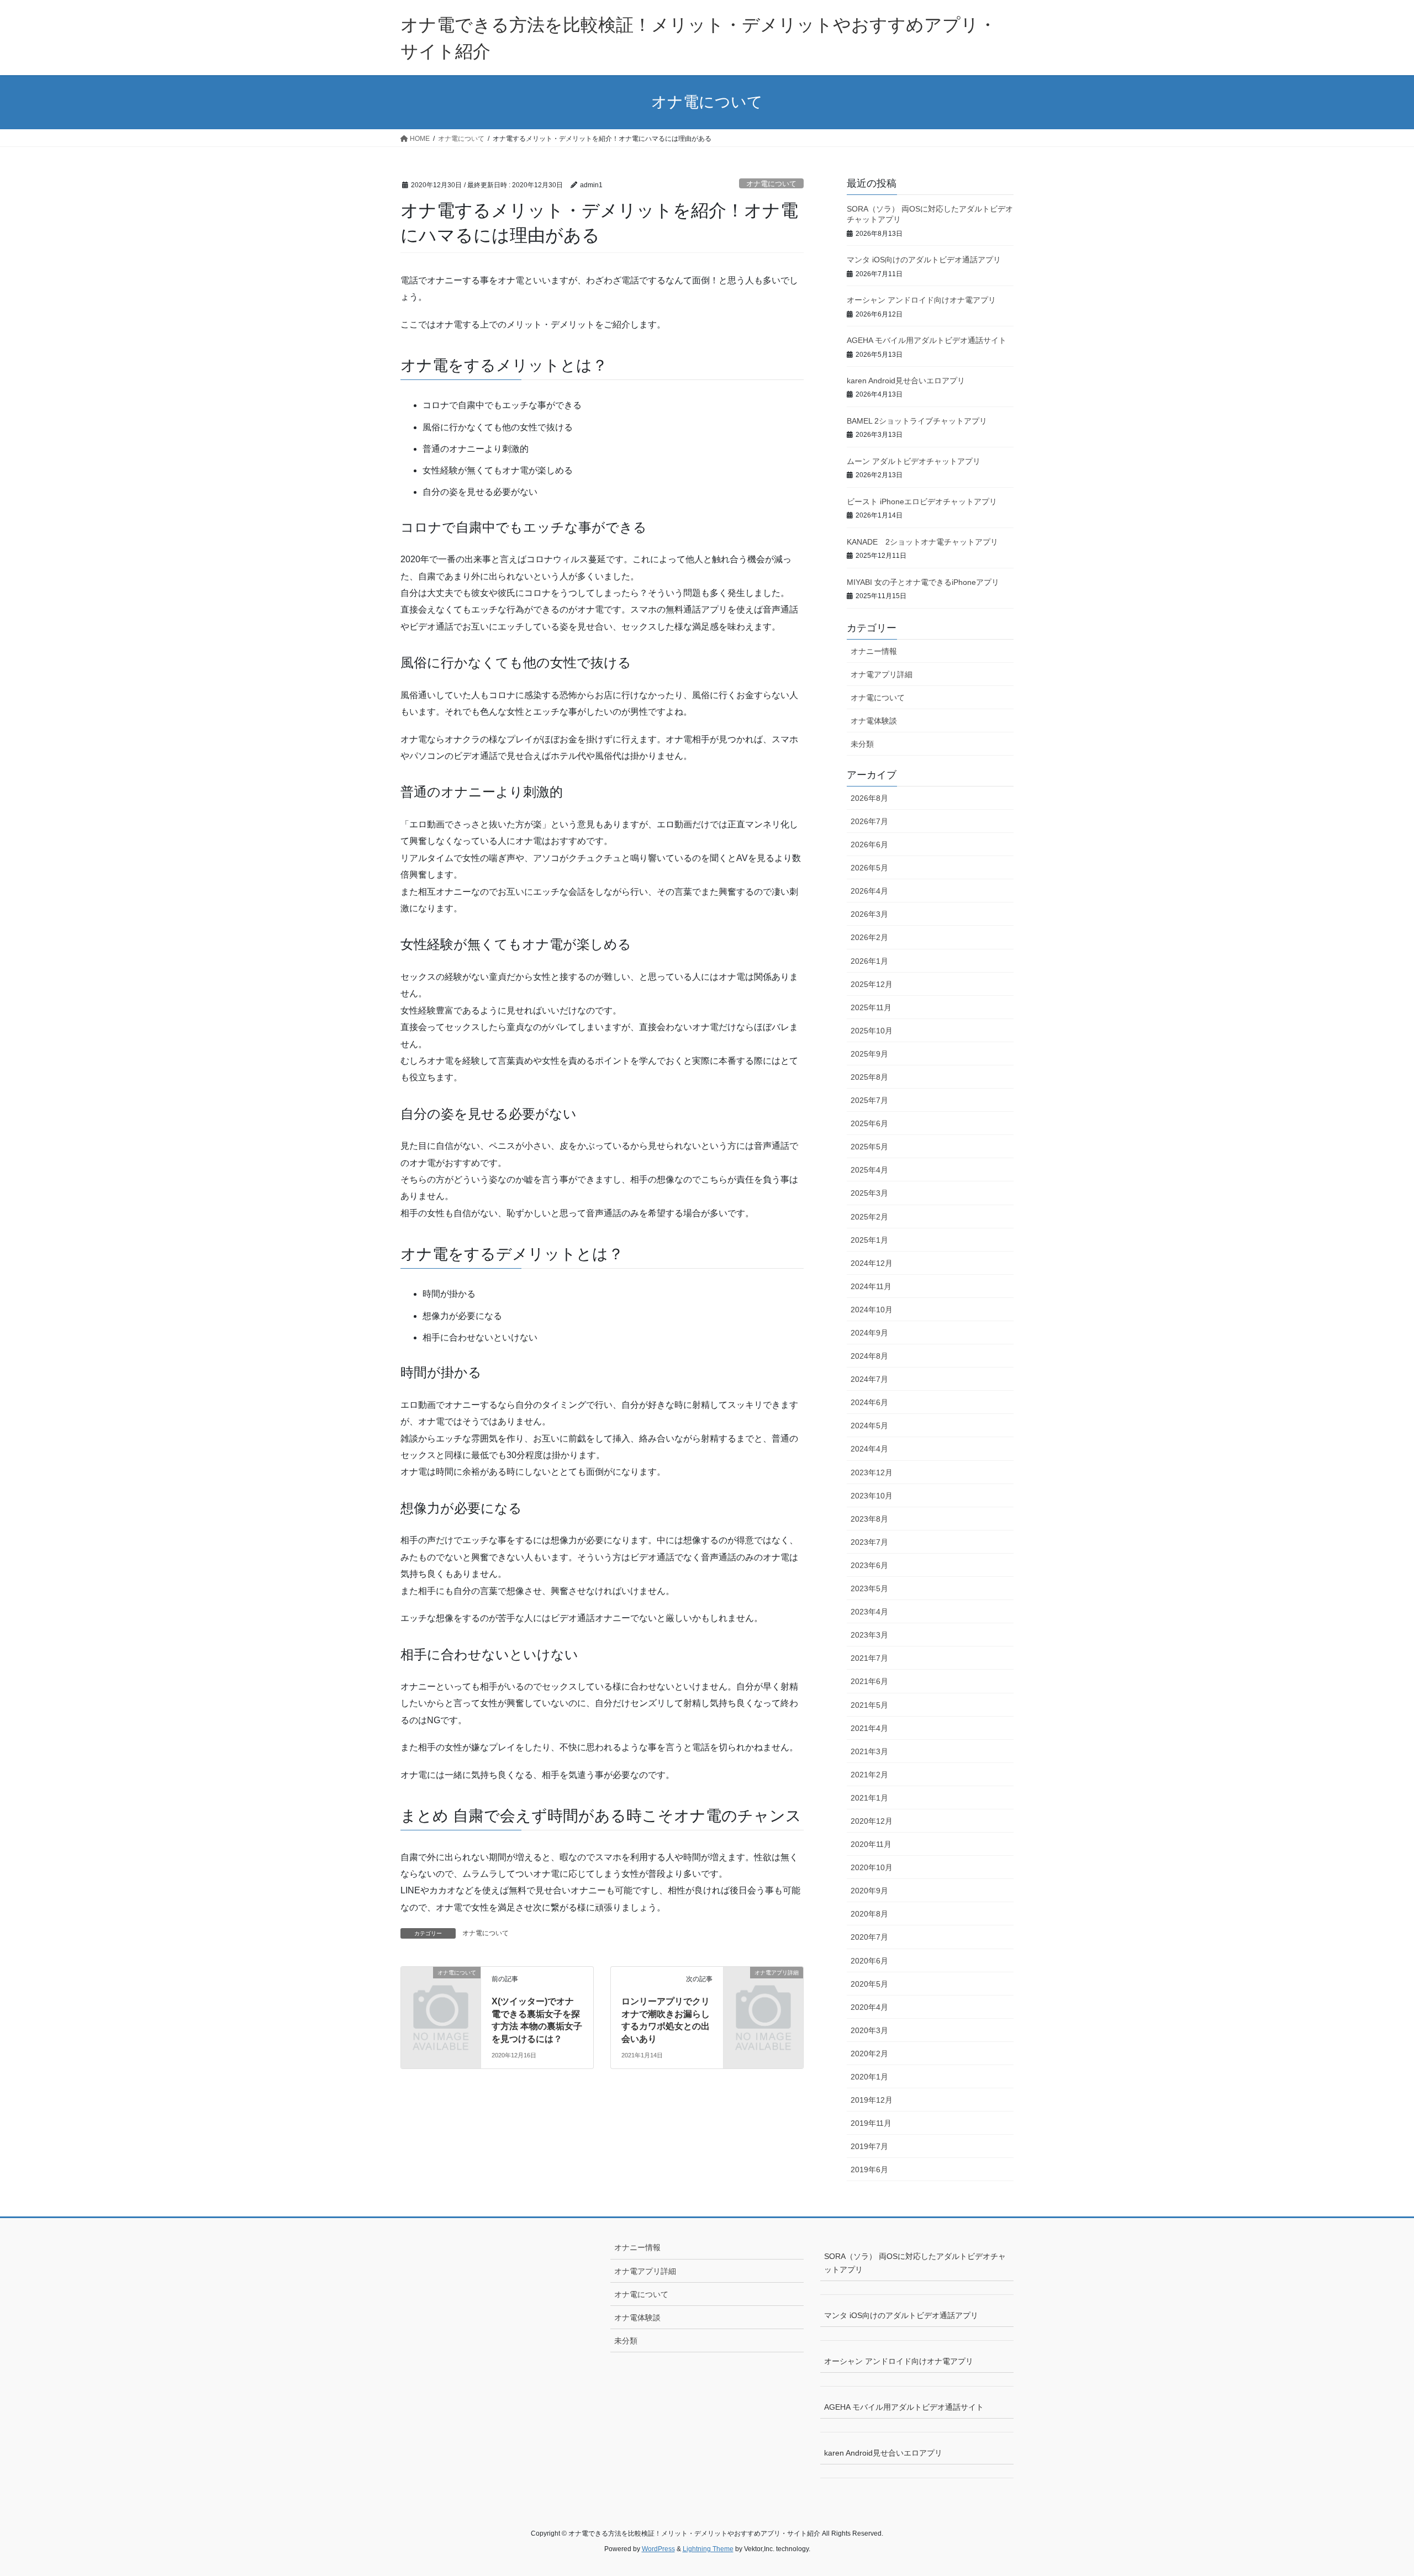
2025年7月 (869, 1100)
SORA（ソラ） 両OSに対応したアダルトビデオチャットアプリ (915, 2263)
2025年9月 (869, 1054)
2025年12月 (872, 984)
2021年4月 (869, 1728)
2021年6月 (869, 1681)
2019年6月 (869, 2169)
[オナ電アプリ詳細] (763, 1991)
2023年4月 (869, 1612)
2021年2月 (869, 1775)
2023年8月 (869, 1519)
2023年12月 (872, 1472)
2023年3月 (869, 1635)
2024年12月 (872, 1263)
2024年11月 (871, 1286)
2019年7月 (869, 2146)
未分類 (862, 744)
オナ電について (771, 184)
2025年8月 (869, 1077)
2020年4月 (869, 2007)
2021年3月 (869, 1751)
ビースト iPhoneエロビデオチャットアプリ (922, 502)
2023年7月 (869, 1542)
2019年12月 (872, 2100)
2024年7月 (869, 1379)
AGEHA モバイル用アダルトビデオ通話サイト (927, 340)
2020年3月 (869, 2030)
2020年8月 (869, 1914)
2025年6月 (869, 1123)
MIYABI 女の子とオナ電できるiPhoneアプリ (923, 582)
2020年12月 (872, 1821)
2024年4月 (869, 1449)
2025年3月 (869, 1193)
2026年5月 (869, 868)
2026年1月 (869, 961)
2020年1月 (869, 2077)
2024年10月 (872, 1310)
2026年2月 (869, 937)
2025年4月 (869, 1170)
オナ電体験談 (874, 721)
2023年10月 (872, 1496)
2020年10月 (872, 1867)
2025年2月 (869, 1217)
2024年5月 (869, 1426)
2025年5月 (869, 1147)
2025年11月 (871, 1007)
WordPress (658, 2549)
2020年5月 (869, 1984)
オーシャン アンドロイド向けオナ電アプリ (921, 300)
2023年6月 (869, 1565)
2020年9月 (869, 1891)
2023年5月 (869, 1588)
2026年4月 (869, 891)
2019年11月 (871, 2123)
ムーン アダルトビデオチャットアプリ (914, 461)
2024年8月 (869, 1356)
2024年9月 (869, 1333)
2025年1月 (869, 1240)
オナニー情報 (874, 651)
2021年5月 (869, 1705)
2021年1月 (869, 1798)
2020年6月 (869, 1961)
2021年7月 (869, 1658)
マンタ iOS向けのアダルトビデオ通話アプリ (924, 260)
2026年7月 (869, 821)
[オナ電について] (441, 1991)
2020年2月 (869, 2054)
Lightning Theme (708, 2549)
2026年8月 (869, 798)
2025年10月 (872, 1031)
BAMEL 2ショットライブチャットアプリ (917, 421)
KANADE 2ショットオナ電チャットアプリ (922, 542)
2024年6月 (869, 1402)
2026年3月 (869, 914)
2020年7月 (869, 1937)
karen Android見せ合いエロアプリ (906, 381)
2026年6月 (869, 844)
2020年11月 (871, 1844)
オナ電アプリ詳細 (882, 674)
